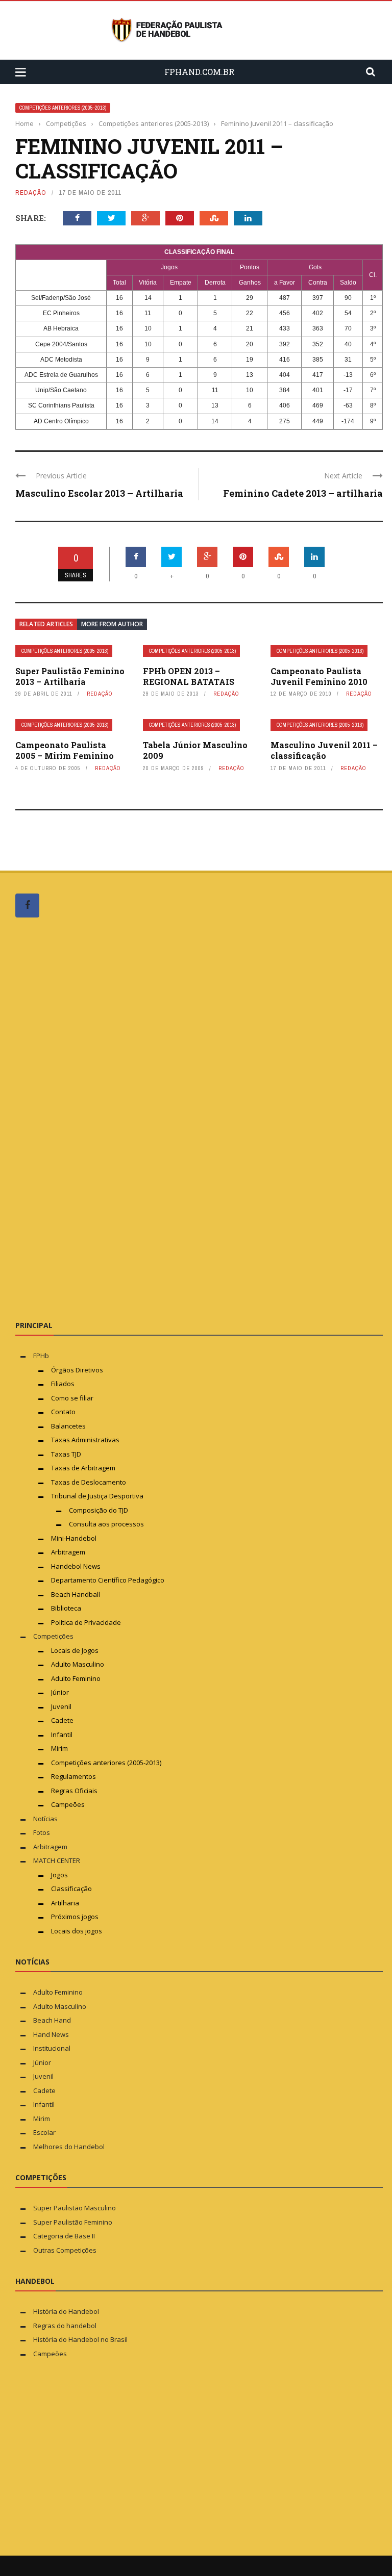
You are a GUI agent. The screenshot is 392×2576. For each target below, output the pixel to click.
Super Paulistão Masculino (75, 2208)
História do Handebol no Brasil (80, 2339)
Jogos (59, 1875)
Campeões (68, 1804)
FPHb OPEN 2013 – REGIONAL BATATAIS (189, 676)
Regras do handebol (65, 2326)
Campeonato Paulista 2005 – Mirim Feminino (65, 750)
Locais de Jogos (75, 1650)
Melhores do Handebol (69, 2147)
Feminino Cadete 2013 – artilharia (303, 493)
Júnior (60, 1692)
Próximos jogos (75, 1917)
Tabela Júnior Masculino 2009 (195, 750)
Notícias (45, 1819)
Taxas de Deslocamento (89, 1482)
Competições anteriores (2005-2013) (63, 108)
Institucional (52, 2048)
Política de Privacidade (86, 1622)
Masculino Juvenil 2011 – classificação (324, 750)
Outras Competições (65, 2250)
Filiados (63, 1384)
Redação (31, 193)
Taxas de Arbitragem (83, 1468)
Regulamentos (73, 1776)
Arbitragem (68, 1552)
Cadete (62, 1720)
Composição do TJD (99, 1510)
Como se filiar (72, 1398)
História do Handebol (66, 2311)
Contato (63, 1412)
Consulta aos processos (106, 1524)
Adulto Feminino (76, 1678)
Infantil (62, 1735)
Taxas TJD (66, 1454)
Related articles (46, 624)
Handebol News (76, 1566)
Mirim (59, 1748)
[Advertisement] (92, 1118)
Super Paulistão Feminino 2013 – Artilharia (70, 676)
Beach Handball (76, 1594)
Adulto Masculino (78, 1664)
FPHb (41, 1356)
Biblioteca (67, 1608)
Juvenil (61, 1706)
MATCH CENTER (57, 1860)
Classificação (71, 1889)
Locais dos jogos (77, 1931)
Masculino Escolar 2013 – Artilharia (99, 493)
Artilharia (65, 1903)
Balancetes (68, 1426)
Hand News (51, 2034)
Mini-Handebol (74, 1538)
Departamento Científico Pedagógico (108, 1580)
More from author (112, 624)
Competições (53, 1636)
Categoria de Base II (64, 2236)
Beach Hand (52, 2020)
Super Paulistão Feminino (73, 2222)
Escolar (44, 2132)
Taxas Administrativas (85, 1440)
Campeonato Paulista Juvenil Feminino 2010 (319, 676)
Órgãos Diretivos (77, 1370)
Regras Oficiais (74, 1791)
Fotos (42, 1832)
